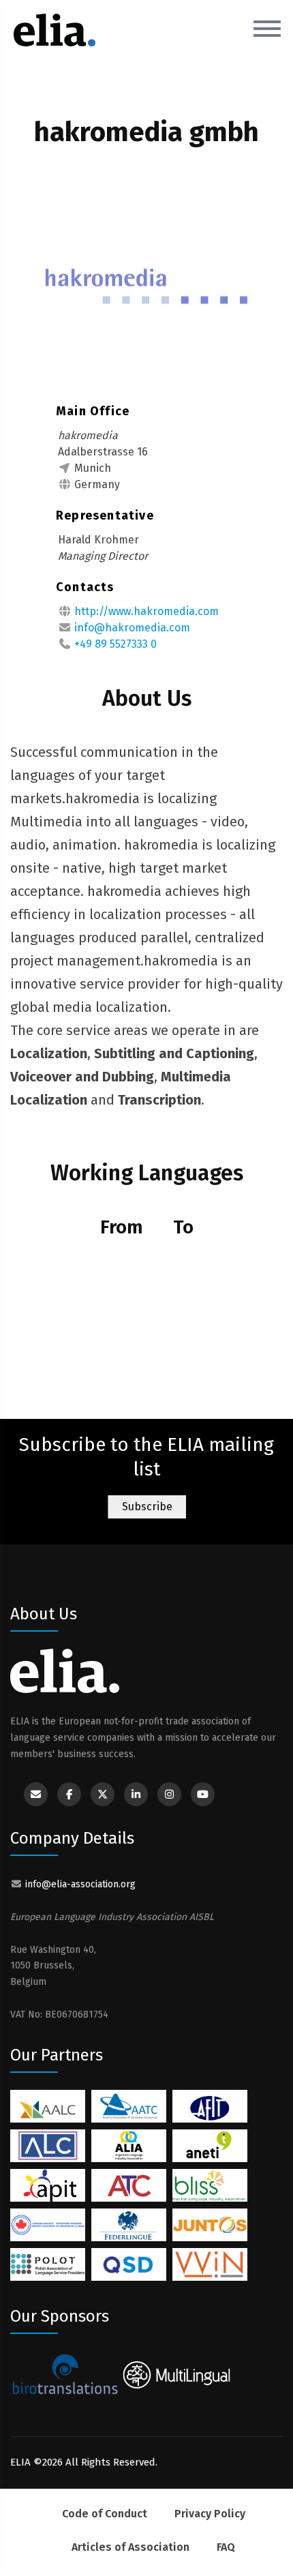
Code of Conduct (105, 2514)
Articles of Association (130, 2547)
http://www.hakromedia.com (146, 611)
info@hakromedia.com (132, 628)
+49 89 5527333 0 (115, 644)
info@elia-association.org (80, 1884)
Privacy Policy (210, 2514)
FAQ (226, 2547)
